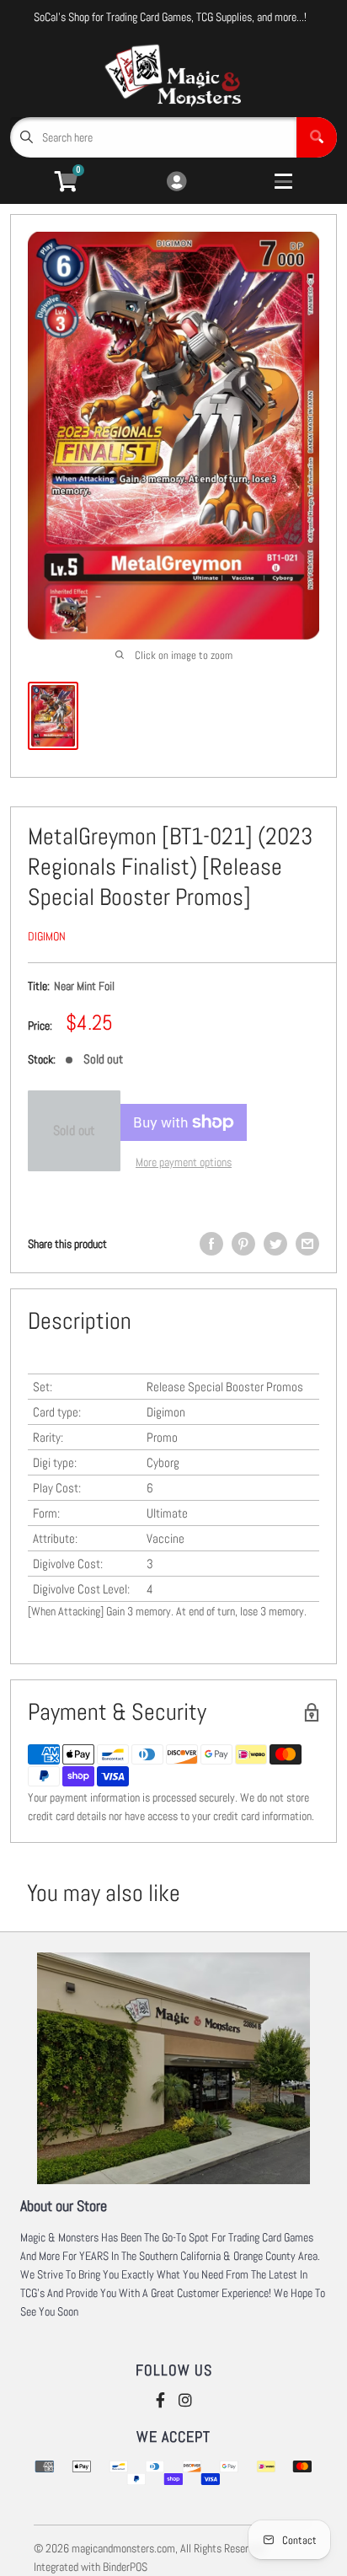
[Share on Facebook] (211, 1244)
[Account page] (176, 182)
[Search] (317, 137)
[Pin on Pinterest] (243, 1244)
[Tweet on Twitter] (275, 1244)
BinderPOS (125, 2567)
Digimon (47, 936)
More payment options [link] (184, 1162)
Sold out (74, 1130)
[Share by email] (307, 1244)
